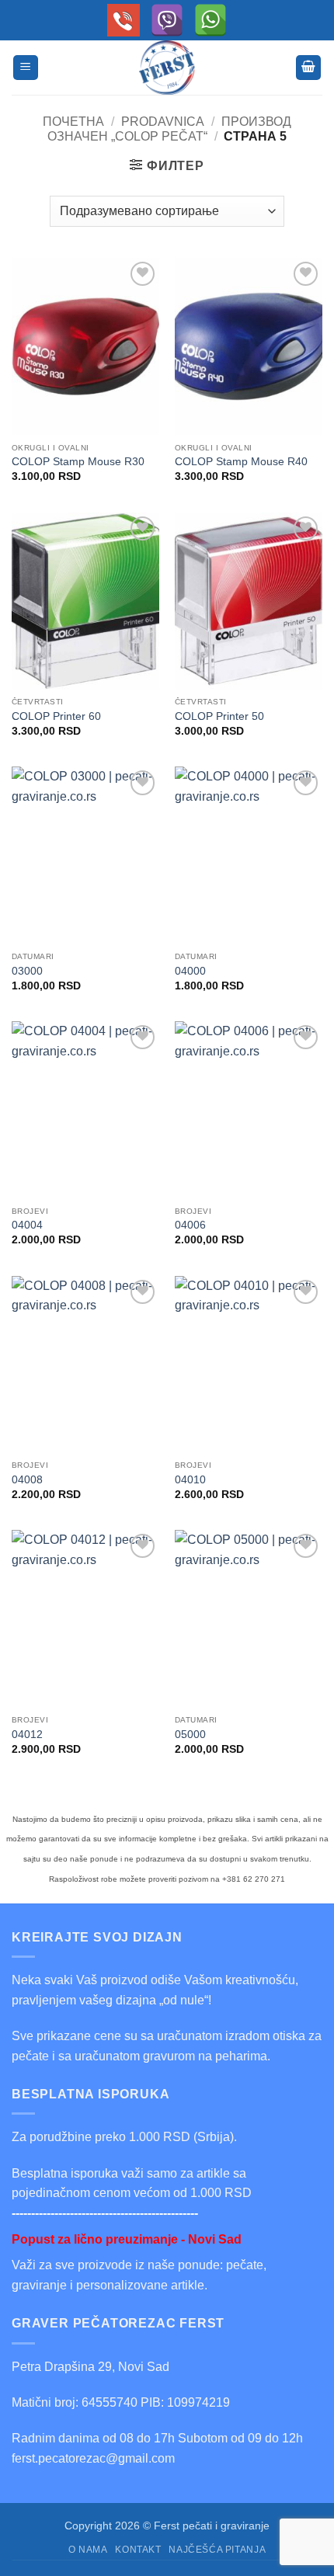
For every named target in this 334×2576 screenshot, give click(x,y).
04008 (27, 1480)
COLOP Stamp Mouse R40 (241, 462)
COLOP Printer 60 (56, 716)
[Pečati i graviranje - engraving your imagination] (167, 68)
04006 (190, 1225)
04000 (190, 971)
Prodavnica (163, 122)
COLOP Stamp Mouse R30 (78, 462)
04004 (27, 1225)
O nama (88, 2550)
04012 (27, 1735)
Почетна (73, 122)
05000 (190, 1735)
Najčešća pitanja (217, 2550)
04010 (190, 1480)
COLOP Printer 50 (219, 716)
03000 (27, 971)
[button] (26, 68)
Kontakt (138, 2550)
